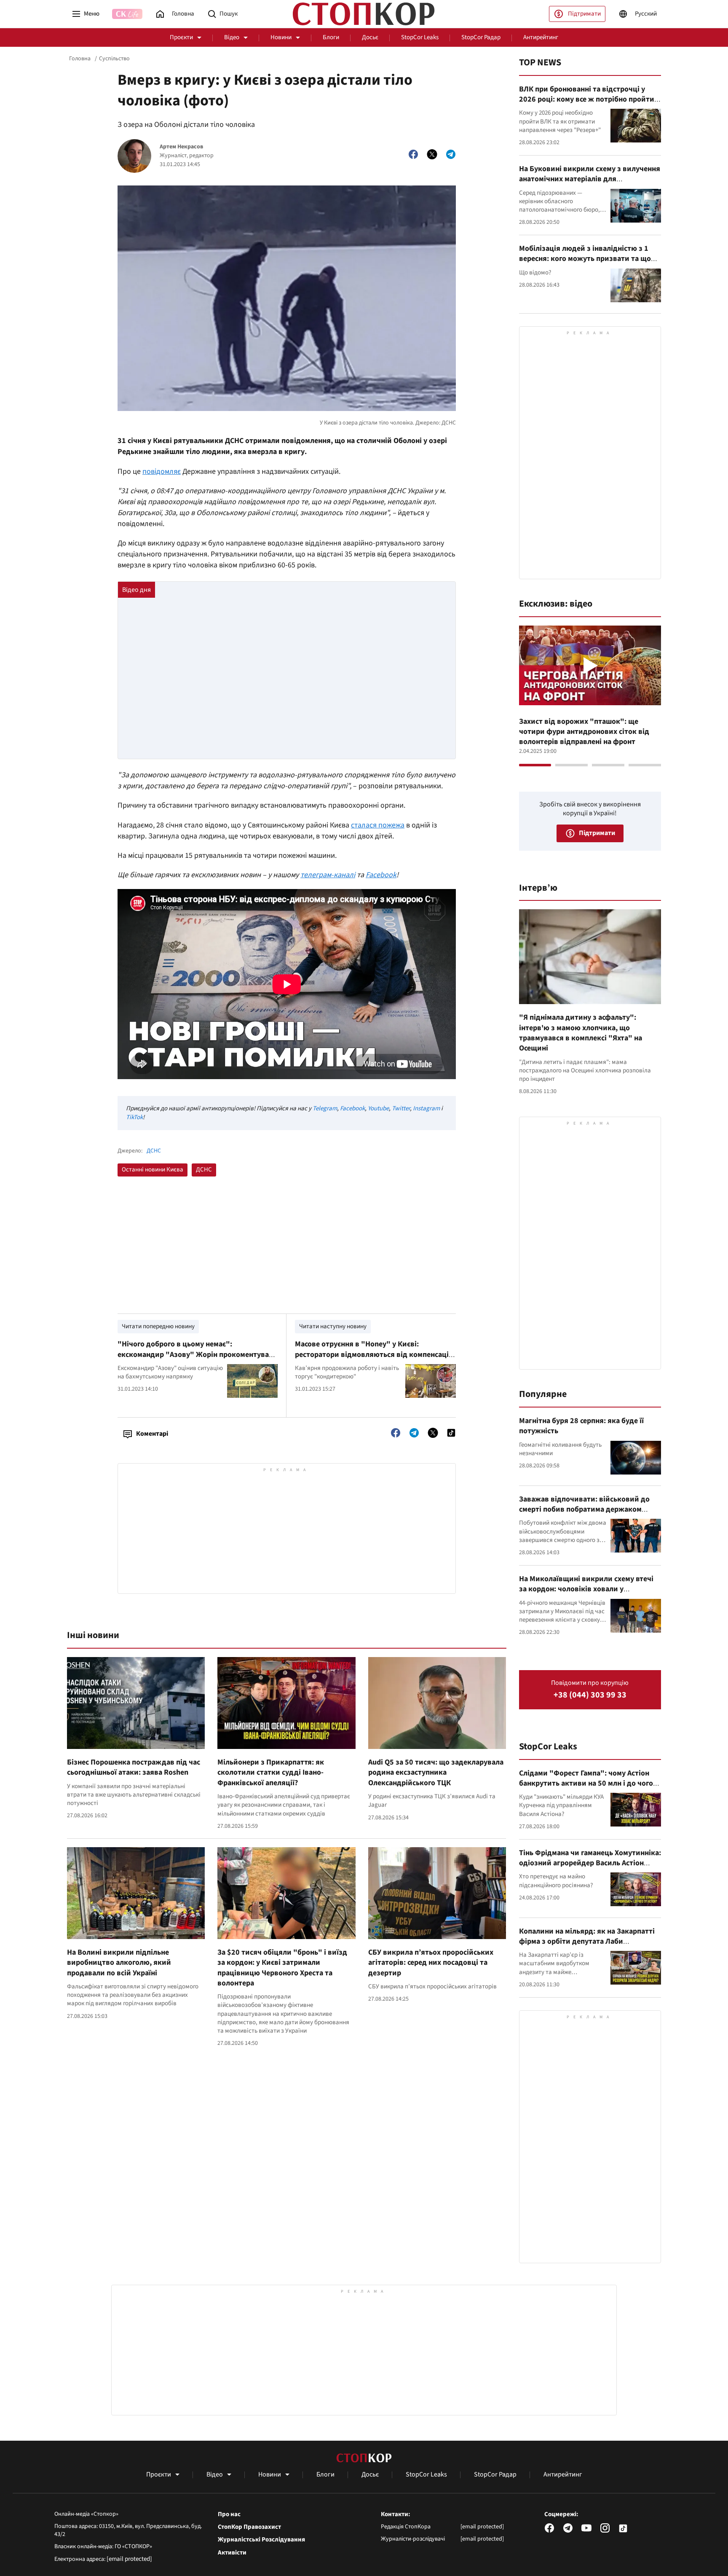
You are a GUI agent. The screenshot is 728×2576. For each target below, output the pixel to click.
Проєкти (181, 37)
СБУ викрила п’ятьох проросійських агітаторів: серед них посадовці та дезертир (431, 1963)
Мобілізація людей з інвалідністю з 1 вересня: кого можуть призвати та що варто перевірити (585, 259)
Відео (232, 37)
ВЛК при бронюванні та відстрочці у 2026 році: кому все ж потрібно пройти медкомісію (587, 99)
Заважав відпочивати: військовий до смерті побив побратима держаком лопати (584, 1510)
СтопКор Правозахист (249, 2527)
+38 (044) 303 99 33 (590, 1695)
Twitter (401, 1108)
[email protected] (129, 2559)
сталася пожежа (378, 825)
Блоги (331, 37)
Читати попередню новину (158, 1326)
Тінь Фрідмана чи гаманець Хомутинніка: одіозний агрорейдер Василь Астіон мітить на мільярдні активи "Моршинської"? (590, 1868)
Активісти (232, 2553)
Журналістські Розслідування (261, 2540)
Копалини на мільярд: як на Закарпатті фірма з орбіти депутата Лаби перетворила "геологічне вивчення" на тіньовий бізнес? (588, 1947)
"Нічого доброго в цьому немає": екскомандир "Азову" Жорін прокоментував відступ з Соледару (195, 1354)
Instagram (426, 1108)
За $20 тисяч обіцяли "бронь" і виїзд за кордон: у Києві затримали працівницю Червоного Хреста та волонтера (282, 1968)
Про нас (229, 2514)
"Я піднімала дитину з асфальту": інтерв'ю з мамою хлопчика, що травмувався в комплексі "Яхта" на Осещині (581, 1033)
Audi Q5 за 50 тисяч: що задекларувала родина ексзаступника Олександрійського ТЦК (436, 1773)
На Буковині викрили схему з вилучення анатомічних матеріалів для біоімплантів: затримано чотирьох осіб (590, 179)
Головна (80, 59)
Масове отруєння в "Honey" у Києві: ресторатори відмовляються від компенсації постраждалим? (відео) (373, 1354)
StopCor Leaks (420, 37)
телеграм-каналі (328, 875)
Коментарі (152, 1434)
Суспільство (114, 59)
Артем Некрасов (181, 147)
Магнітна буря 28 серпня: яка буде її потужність (581, 1426)
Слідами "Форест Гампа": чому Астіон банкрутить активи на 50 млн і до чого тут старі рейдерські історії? (586, 1784)
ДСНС (154, 1151)
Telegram (325, 1108)
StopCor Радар (481, 37)
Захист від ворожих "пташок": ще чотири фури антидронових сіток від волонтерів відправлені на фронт (584, 732)
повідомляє (162, 471)
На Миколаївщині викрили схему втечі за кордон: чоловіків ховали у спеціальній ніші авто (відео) (586, 1589)
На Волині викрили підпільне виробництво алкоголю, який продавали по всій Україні (119, 1963)
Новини (281, 37)
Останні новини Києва (153, 1170)
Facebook (381, 875)
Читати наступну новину (333, 1326)
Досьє (370, 37)
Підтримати (584, 14)
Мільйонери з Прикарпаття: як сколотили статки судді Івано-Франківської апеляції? (271, 1773)
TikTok (134, 1117)
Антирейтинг (541, 37)
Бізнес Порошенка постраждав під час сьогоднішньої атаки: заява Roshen (134, 1767)
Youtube (378, 1108)
